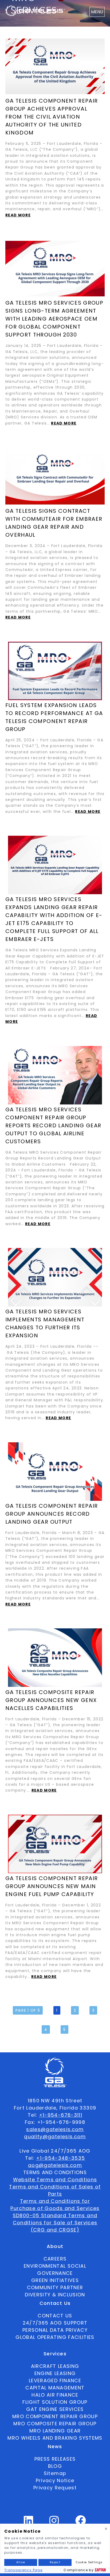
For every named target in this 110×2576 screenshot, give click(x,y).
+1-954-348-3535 (60, 2158)
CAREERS (55, 2259)
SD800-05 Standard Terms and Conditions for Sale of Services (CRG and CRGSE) (55, 2223)
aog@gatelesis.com (55, 2165)
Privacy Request (55, 2488)
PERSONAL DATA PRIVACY (55, 2330)
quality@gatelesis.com (55, 2136)
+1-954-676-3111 (61, 2115)
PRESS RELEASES (55, 2459)
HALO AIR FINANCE (55, 2395)
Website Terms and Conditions (55, 2180)
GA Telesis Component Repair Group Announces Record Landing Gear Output (52, 1514)
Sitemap (55, 2473)
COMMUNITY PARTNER (55, 2287)
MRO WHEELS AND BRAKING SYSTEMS (55, 2438)
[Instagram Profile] (54, 2523)
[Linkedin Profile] (29, 2523)
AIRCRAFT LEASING (55, 2366)
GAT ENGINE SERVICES (55, 2409)
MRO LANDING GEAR (55, 2431)
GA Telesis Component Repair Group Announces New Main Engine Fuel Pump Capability (52, 1886)
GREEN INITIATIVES (55, 2280)
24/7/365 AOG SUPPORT (55, 2323)
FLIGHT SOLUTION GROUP (55, 2402)
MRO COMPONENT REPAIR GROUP (55, 2416)
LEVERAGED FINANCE (55, 2380)
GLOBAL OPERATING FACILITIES (55, 2337)
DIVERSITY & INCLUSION (55, 2295)
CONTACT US (55, 2316)
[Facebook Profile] (81, 2523)
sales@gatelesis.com (55, 2129)
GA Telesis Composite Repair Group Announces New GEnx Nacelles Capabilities (51, 1700)
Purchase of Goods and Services (55, 2208)
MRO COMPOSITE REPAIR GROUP (55, 2424)
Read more (18, 215)
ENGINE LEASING (55, 2373)
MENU (97, 12)
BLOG (55, 2466)
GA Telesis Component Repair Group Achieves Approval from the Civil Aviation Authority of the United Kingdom (52, 117)
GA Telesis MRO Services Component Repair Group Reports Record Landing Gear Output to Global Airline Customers (53, 1125)
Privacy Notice (55, 2480)
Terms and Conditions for (55, 2201)
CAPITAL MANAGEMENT (55, 2388)
